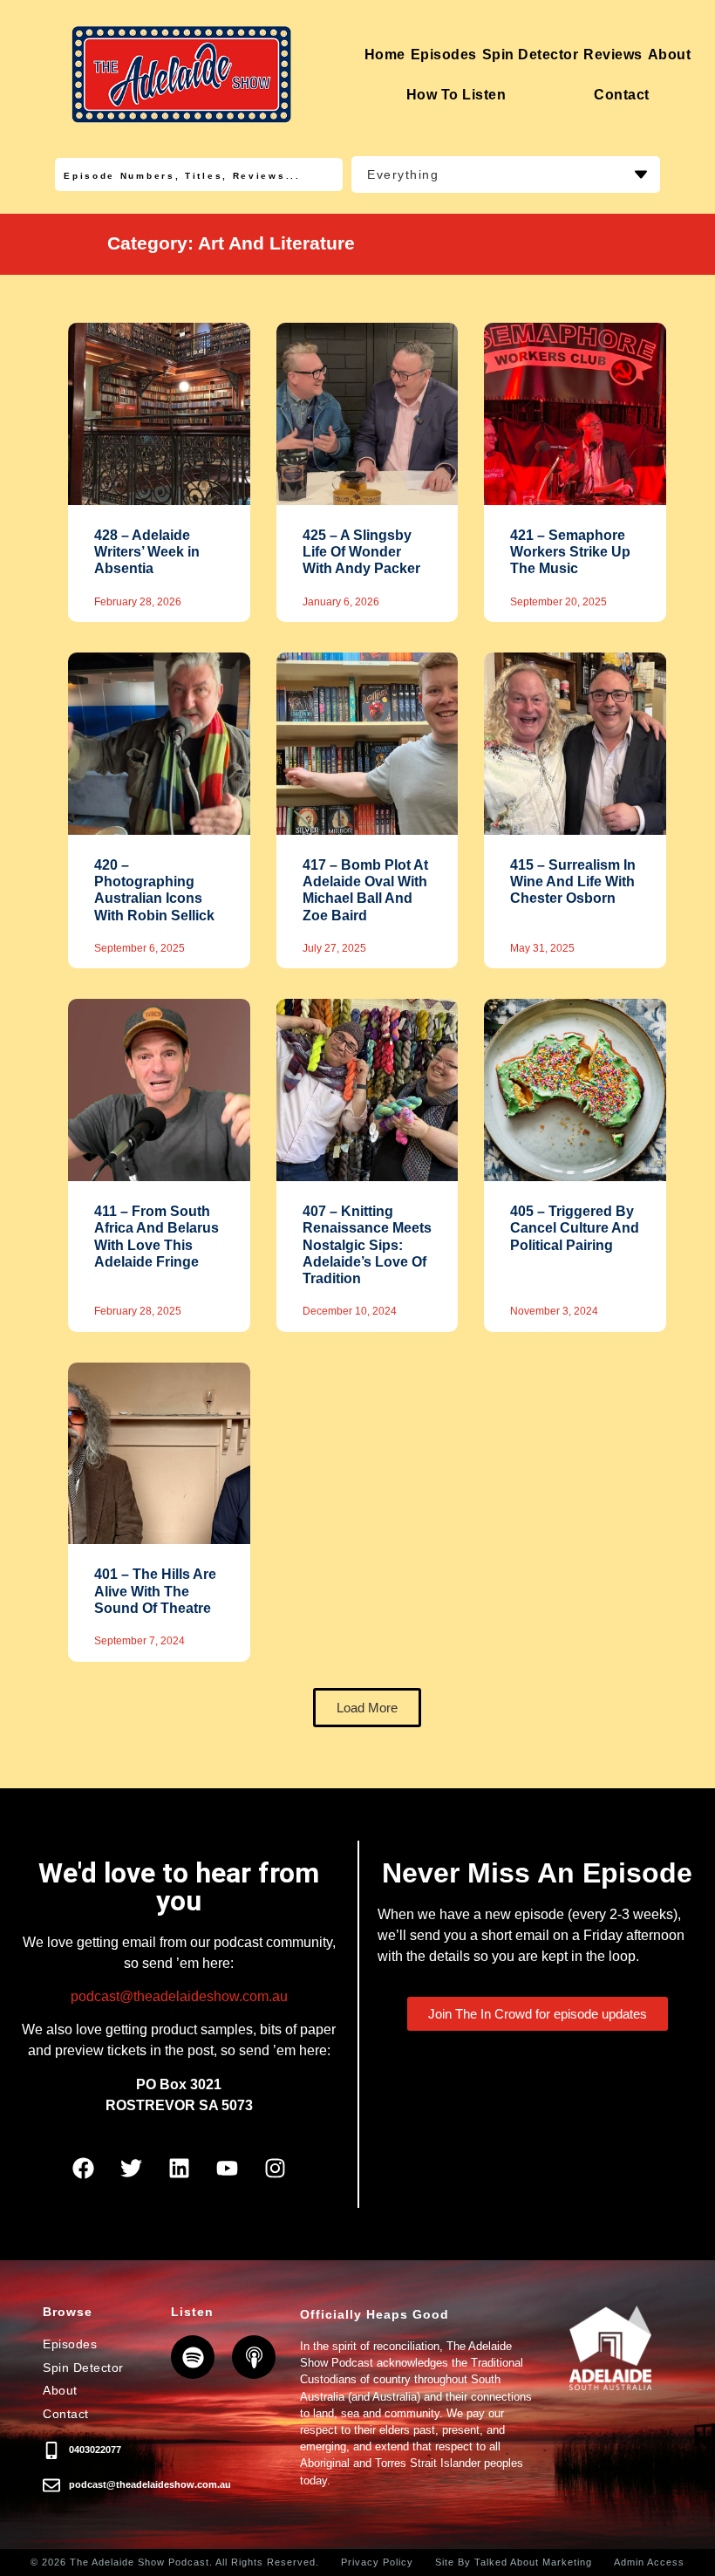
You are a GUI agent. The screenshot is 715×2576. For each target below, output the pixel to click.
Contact (622, 95)
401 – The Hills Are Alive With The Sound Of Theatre (155, 1591)
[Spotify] (193, 2357)
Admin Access (649, 2562)
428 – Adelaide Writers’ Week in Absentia (147, 552)
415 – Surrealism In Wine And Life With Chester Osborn (573, 881)
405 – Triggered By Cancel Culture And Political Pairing (575, 1228)
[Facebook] (83, 2168)
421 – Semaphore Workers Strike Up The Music (570, 552)
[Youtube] (227, 2168)
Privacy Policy (377, 2562)
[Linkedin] (179, 2168)
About (670, 55)
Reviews (613, 55)
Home (385, 55)
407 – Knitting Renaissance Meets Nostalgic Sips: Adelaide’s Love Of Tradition (367, 1245)
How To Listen (456, 95)
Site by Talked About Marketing (514, 2562)
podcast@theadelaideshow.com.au (179, 1996)
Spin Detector (531, 55)
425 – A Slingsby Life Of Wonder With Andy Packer (361, 552)
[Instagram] (275, 2168)
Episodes (444, 55)
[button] (367, 1708)
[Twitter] (131, 2168)
